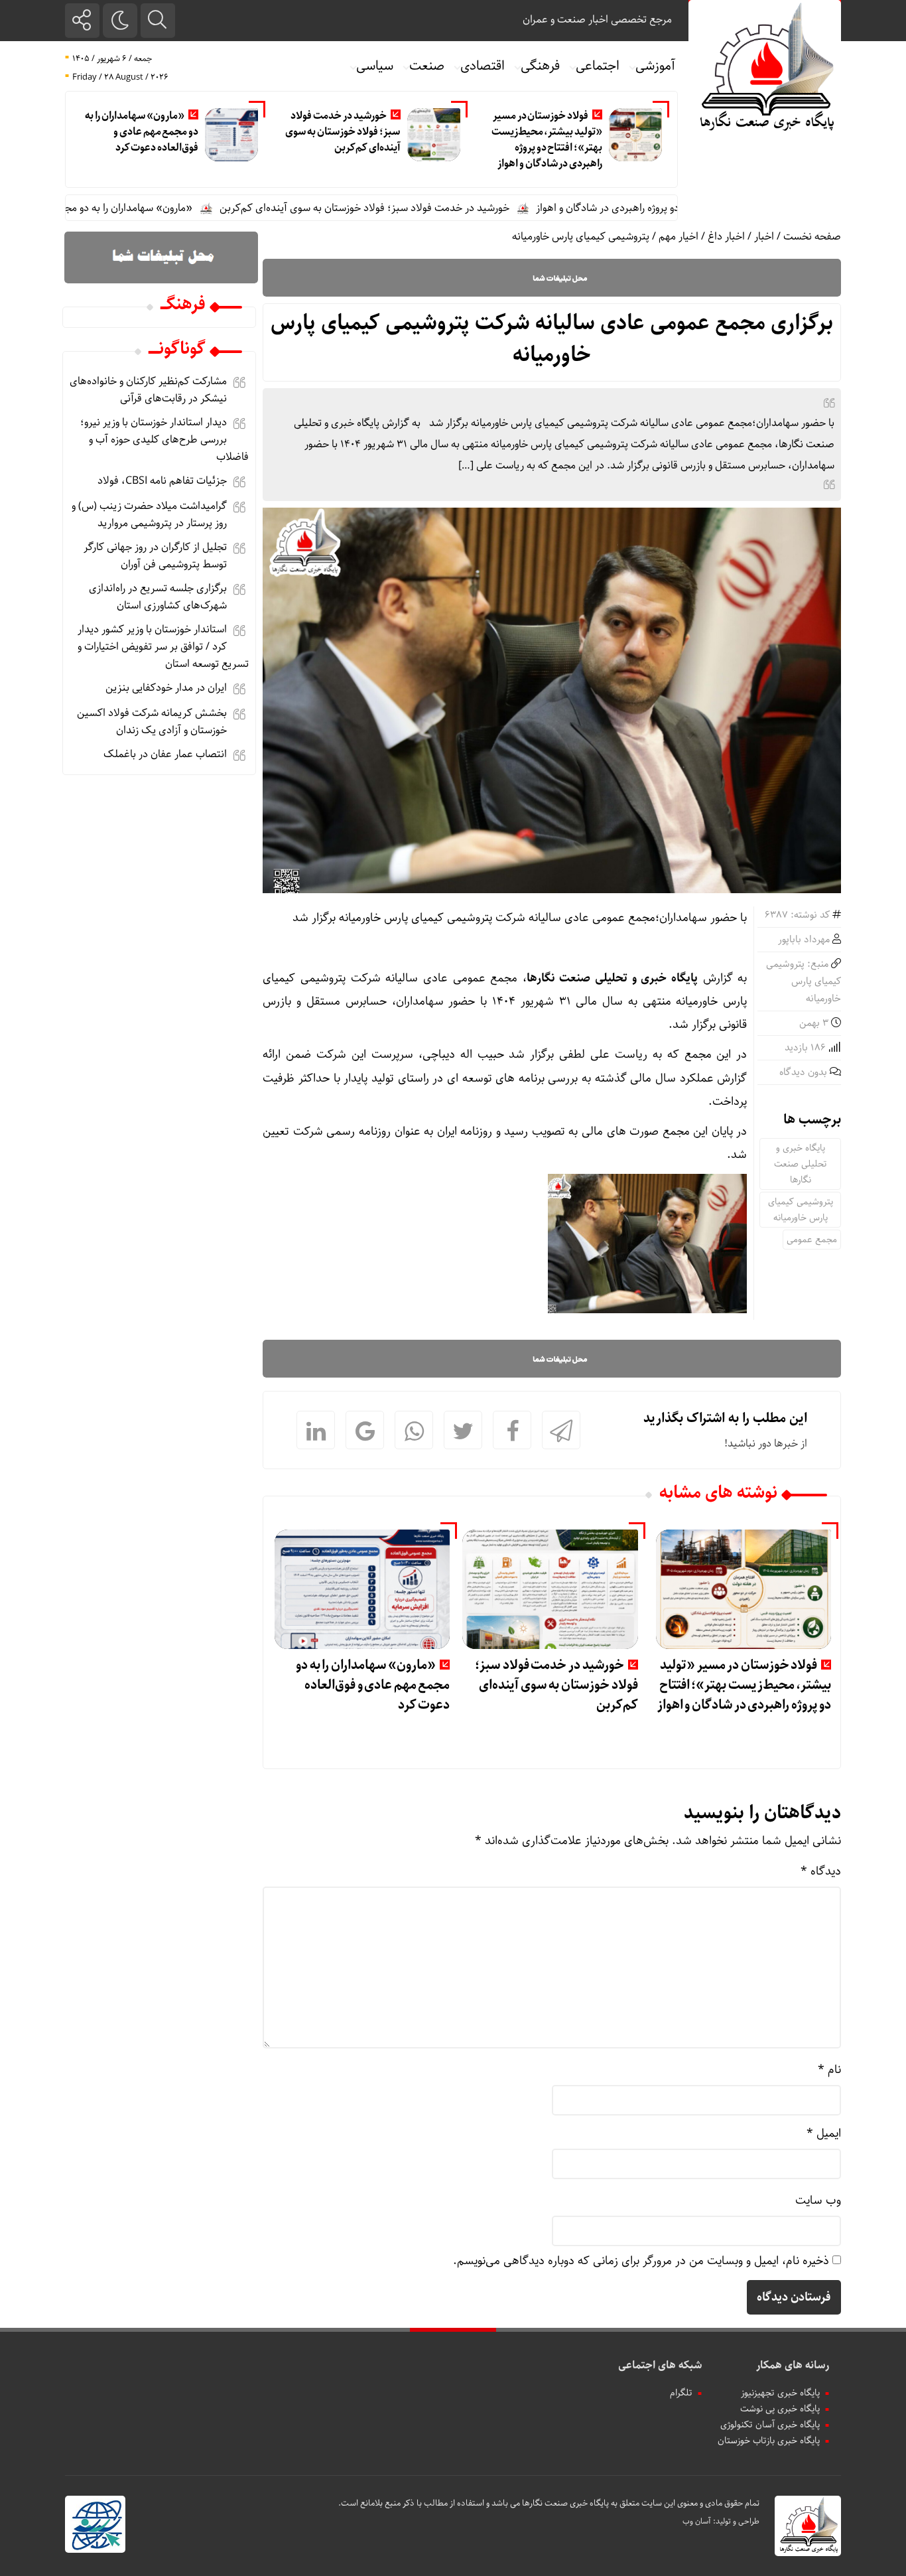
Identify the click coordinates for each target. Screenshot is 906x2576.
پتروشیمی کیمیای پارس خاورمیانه (581, 237)
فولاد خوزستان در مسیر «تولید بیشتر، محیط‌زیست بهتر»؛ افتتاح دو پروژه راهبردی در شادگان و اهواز (547, 140)
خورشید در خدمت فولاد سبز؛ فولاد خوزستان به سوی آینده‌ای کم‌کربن (343, 132)
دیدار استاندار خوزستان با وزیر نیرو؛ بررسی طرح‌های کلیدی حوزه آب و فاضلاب (164, 440)
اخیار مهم (679, 237)
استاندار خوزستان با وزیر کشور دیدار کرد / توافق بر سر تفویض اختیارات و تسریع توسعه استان (163, 647)
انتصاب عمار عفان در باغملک (165, 754)
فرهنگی (540, 66)
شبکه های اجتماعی (660, 2365)
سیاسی (375, 66)
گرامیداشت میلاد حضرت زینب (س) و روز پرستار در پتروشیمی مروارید (149, 515)
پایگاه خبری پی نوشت (780, 2409)
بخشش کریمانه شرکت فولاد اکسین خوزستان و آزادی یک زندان (152, 722)
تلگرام (681, 2393)
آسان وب (697, 2521)
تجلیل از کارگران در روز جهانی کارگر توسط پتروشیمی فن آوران (155, 556)
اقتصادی (483, 66)
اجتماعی (598, 66)
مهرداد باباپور (804, 940)
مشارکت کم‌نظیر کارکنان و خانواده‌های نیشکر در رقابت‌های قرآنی (148, 390)
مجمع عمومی (812, 1240)
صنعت (427, 66)
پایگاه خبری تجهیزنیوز (780, 2393)
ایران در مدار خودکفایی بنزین (166, 688)
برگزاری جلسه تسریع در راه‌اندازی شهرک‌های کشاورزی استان (158, 597)
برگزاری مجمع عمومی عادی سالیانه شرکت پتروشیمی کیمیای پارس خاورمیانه (552, 339)
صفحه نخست (812, 237)
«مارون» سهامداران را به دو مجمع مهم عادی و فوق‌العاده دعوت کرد (142, 132)
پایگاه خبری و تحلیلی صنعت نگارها (801, 1164)
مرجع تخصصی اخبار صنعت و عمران (597, 20)
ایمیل (824, 2133)
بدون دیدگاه (803, 1072)
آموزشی (655, 66)
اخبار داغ (726, 237)
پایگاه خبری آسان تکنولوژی (770, 2425)
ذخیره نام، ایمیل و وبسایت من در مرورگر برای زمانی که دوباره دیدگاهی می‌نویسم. (641, 2261)
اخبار (764, 237)
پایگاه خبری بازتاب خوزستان (769, 2441)
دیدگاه (821, 1871)
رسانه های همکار (793, 2365)
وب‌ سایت (818, 2200)
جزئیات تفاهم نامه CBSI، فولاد (162, 481)
